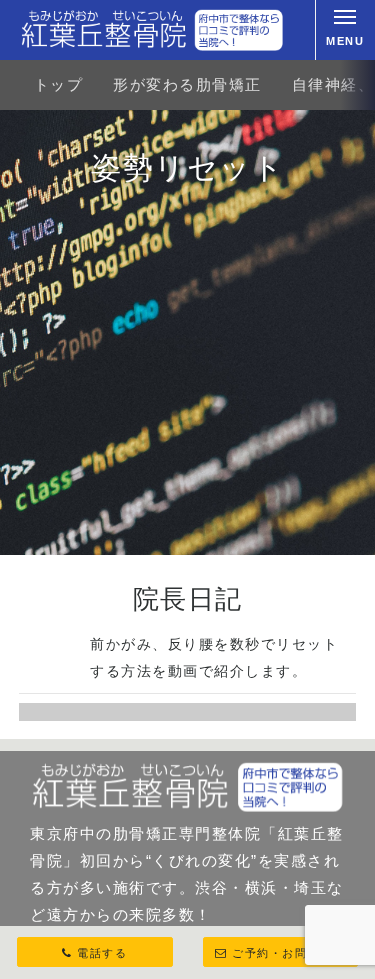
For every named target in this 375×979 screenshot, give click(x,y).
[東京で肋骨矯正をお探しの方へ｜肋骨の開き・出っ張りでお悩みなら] (152, 30)
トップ (59, 84)
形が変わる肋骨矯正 (187, 84)
